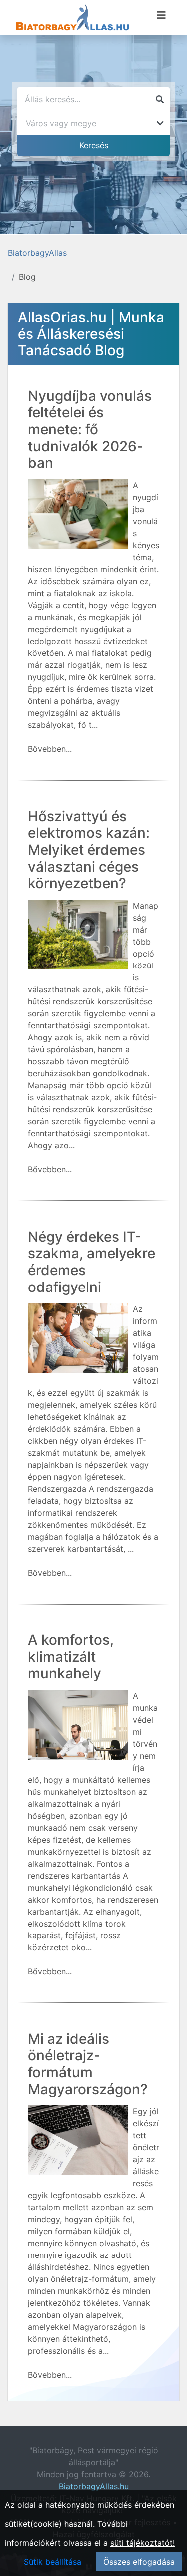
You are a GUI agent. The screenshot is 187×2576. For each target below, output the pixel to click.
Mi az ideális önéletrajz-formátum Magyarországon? (88, 2064)
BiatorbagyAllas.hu (94, 2486)
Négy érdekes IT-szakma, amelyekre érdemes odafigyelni (92, 1262)
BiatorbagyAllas (37, 253)
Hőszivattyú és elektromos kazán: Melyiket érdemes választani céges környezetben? (89, 850)
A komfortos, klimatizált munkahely (71, 1657)
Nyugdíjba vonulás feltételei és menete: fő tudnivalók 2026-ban (90, 429)
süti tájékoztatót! (142, 2543)
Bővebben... (50, 749)
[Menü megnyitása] (161, 15)
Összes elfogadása (139, 2562)
